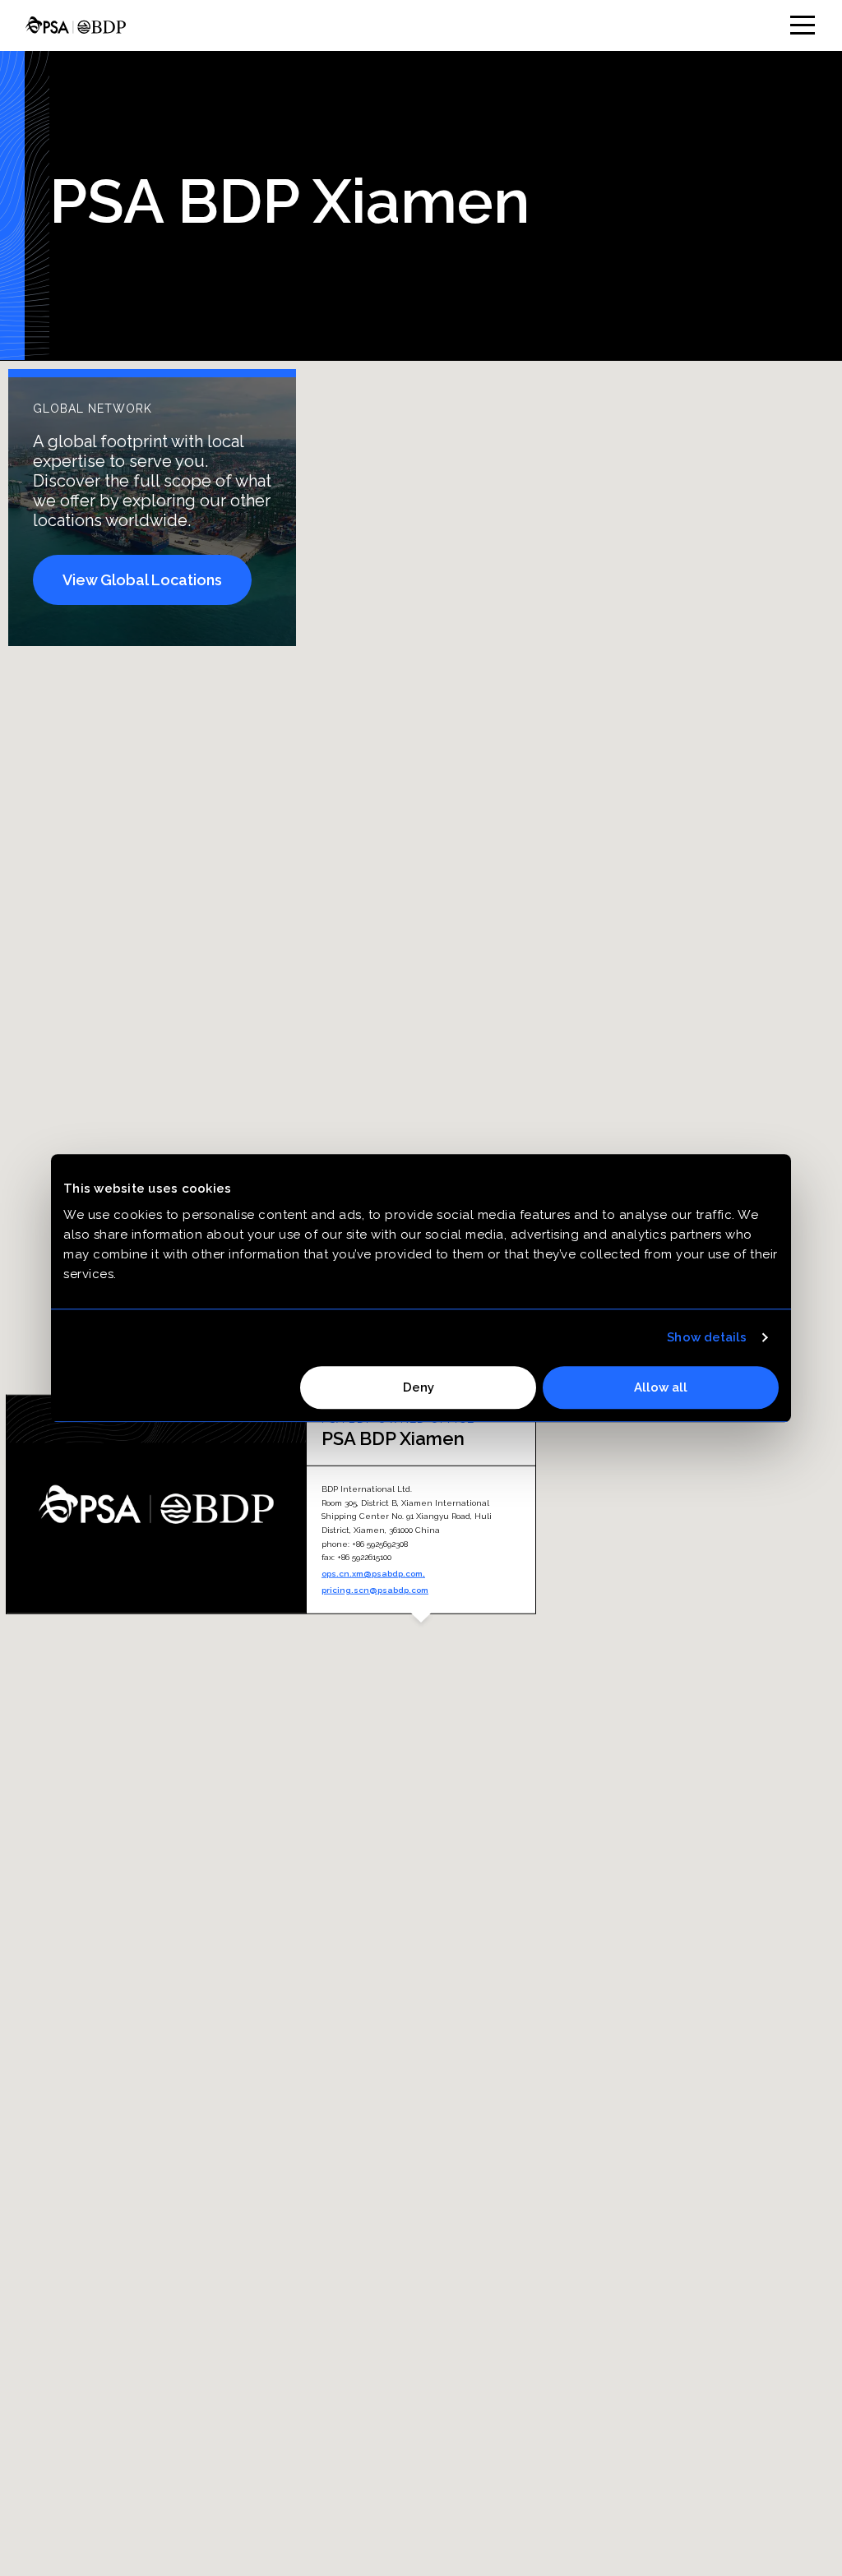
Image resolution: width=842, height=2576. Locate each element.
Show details (707, 1337)
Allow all (661, 1387)
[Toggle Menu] (803, 25)
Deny (419, 1387)
